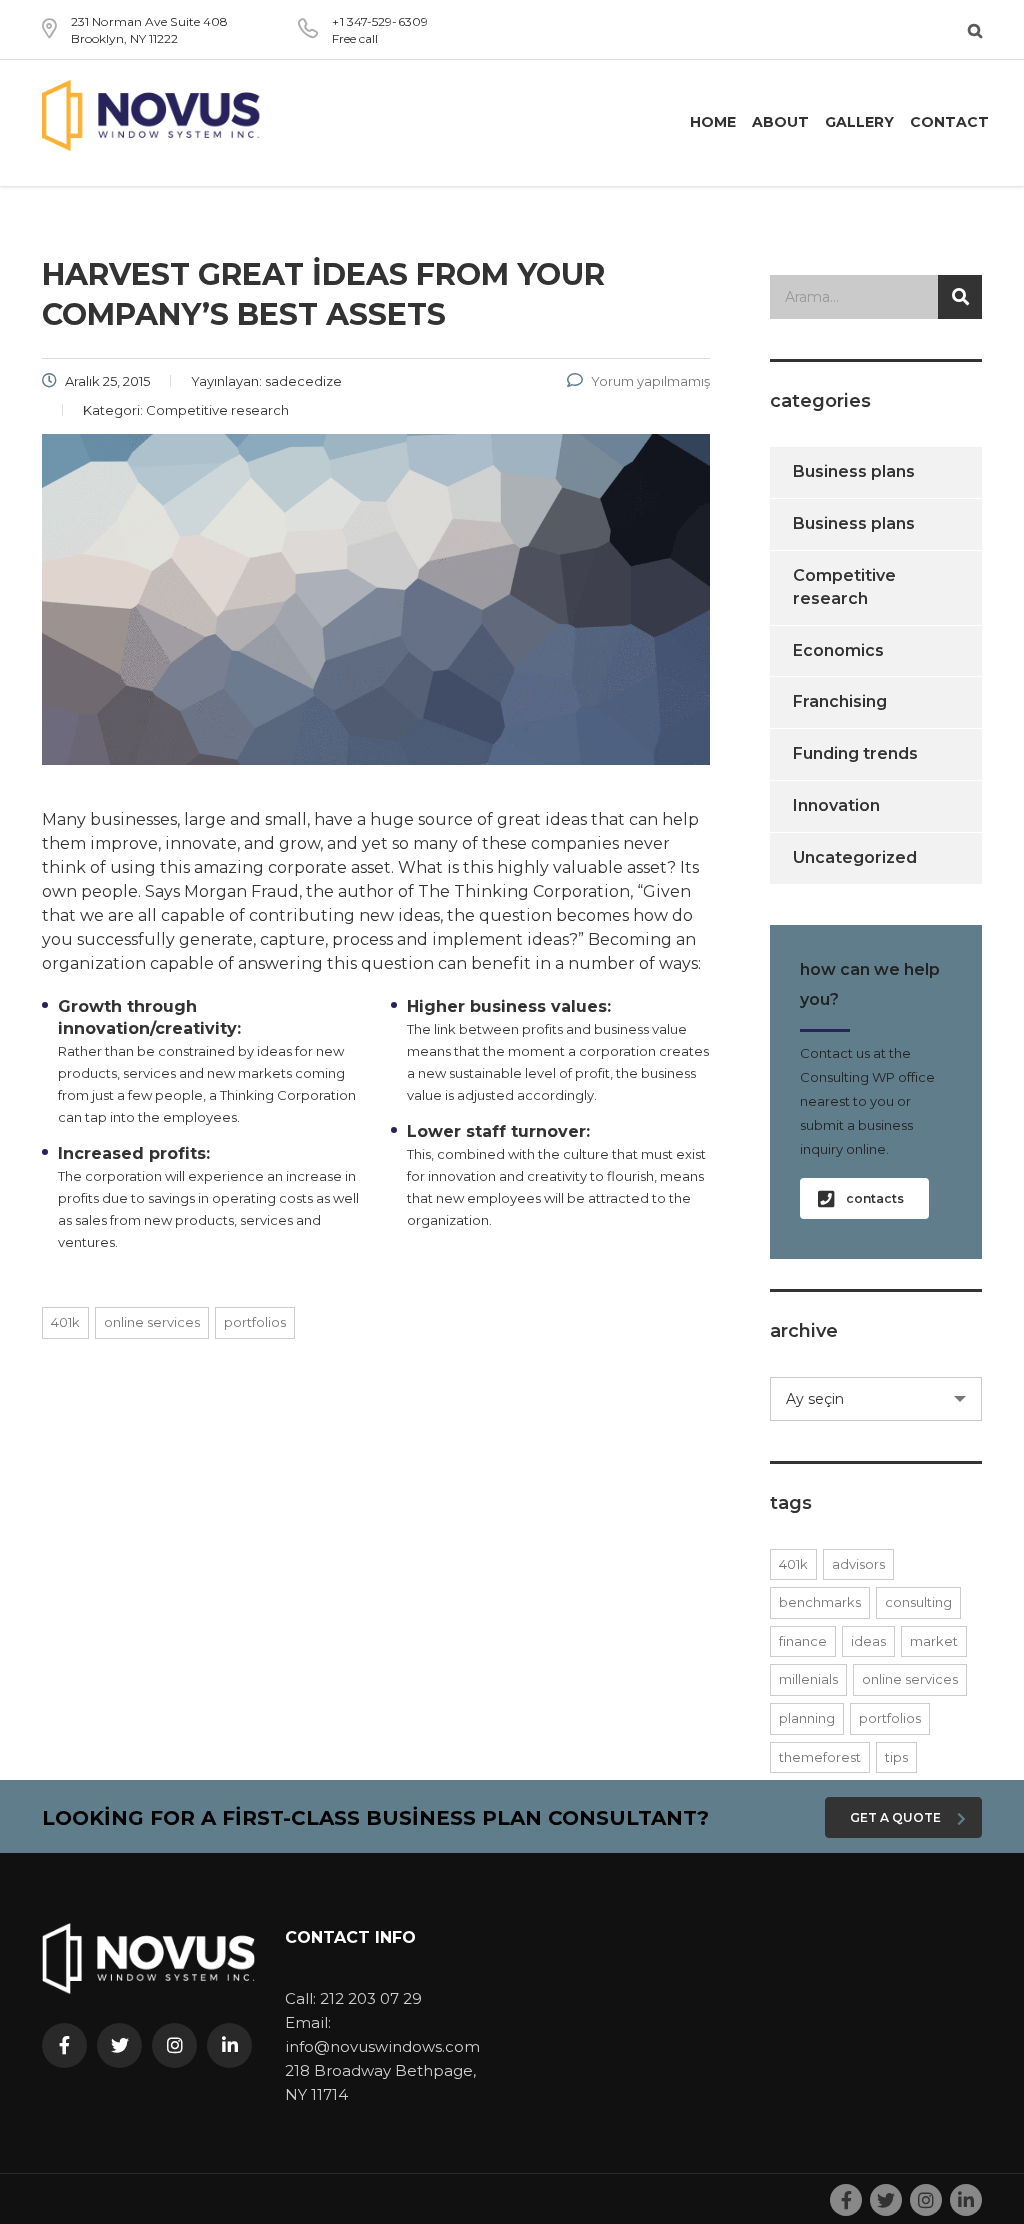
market (934, 1641)
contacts (875, 1198)
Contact (949, 122)
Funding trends (855, 753)
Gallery (859, 122)
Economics (838, 650)
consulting (918, 1602)
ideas (868, 1641)
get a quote (895, 1817)
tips (896, 1757)
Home (713, 122)
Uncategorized (855, 857)
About (780, 122)
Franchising (840, 701)
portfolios (255, 1322)
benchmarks (820, 1602)
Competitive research (844, 587)
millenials (808, 1679)
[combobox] (876, 1399)
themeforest (820, 1757)
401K (65, 1322)
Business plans (854, 471)
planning (807, 1718)
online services (152, 1322)
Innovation (836, 805)
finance (803, 1641)
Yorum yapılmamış (650, 381)
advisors (858, 1564)
